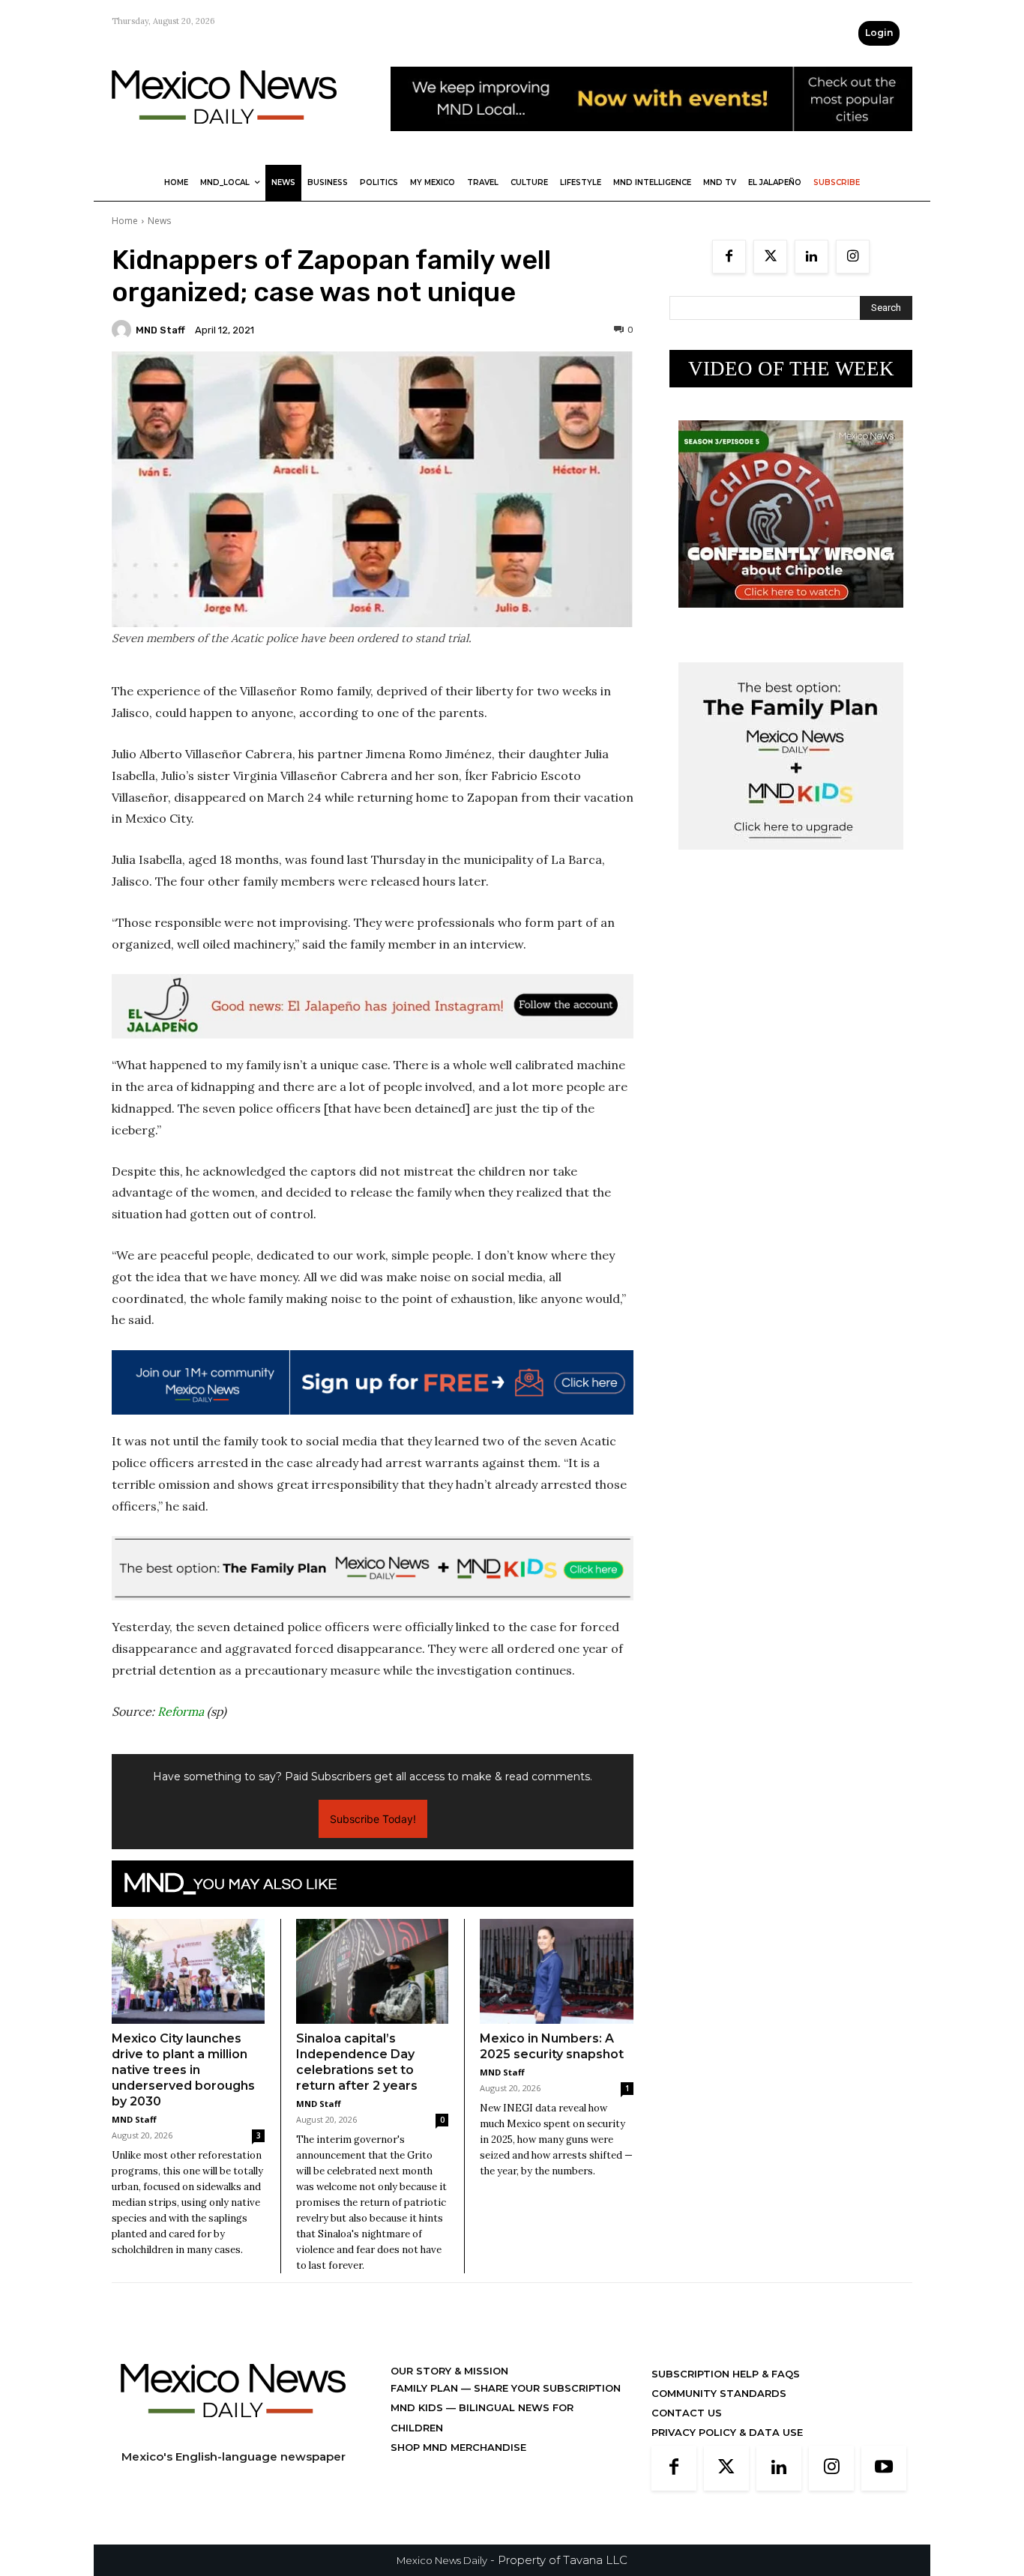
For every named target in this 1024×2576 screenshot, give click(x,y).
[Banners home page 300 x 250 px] (791, 619)
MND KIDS (418, 2407)
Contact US (687, 2413)
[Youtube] (884, 2468)
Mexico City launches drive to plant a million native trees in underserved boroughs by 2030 (183, 2070)
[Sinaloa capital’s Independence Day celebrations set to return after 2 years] (373, 1971)
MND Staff (160, 330)
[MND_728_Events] (651, 143)
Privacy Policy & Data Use (727, 2432)
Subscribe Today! (373, 1819)
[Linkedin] (811, 257)
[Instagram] (853, 257)
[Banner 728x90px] (373, 1568)
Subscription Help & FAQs (726, 2374)
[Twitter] (770, 257)
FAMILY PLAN (426, 2388)
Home (125, 221)
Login (879, 33)
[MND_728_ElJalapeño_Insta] (373, 1006)
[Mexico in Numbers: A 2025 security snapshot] (557, 1972)
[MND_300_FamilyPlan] (791, 861)
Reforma (181, 1711)
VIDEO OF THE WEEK (791, 369)
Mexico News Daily (442, 2560)
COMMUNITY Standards (719, 2393)
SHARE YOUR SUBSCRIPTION (546, 2388)
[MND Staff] (124, 330)
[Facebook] (729, 257)
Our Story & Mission (449, 2371)
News (159, 221)
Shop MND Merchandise (458, 2447)
